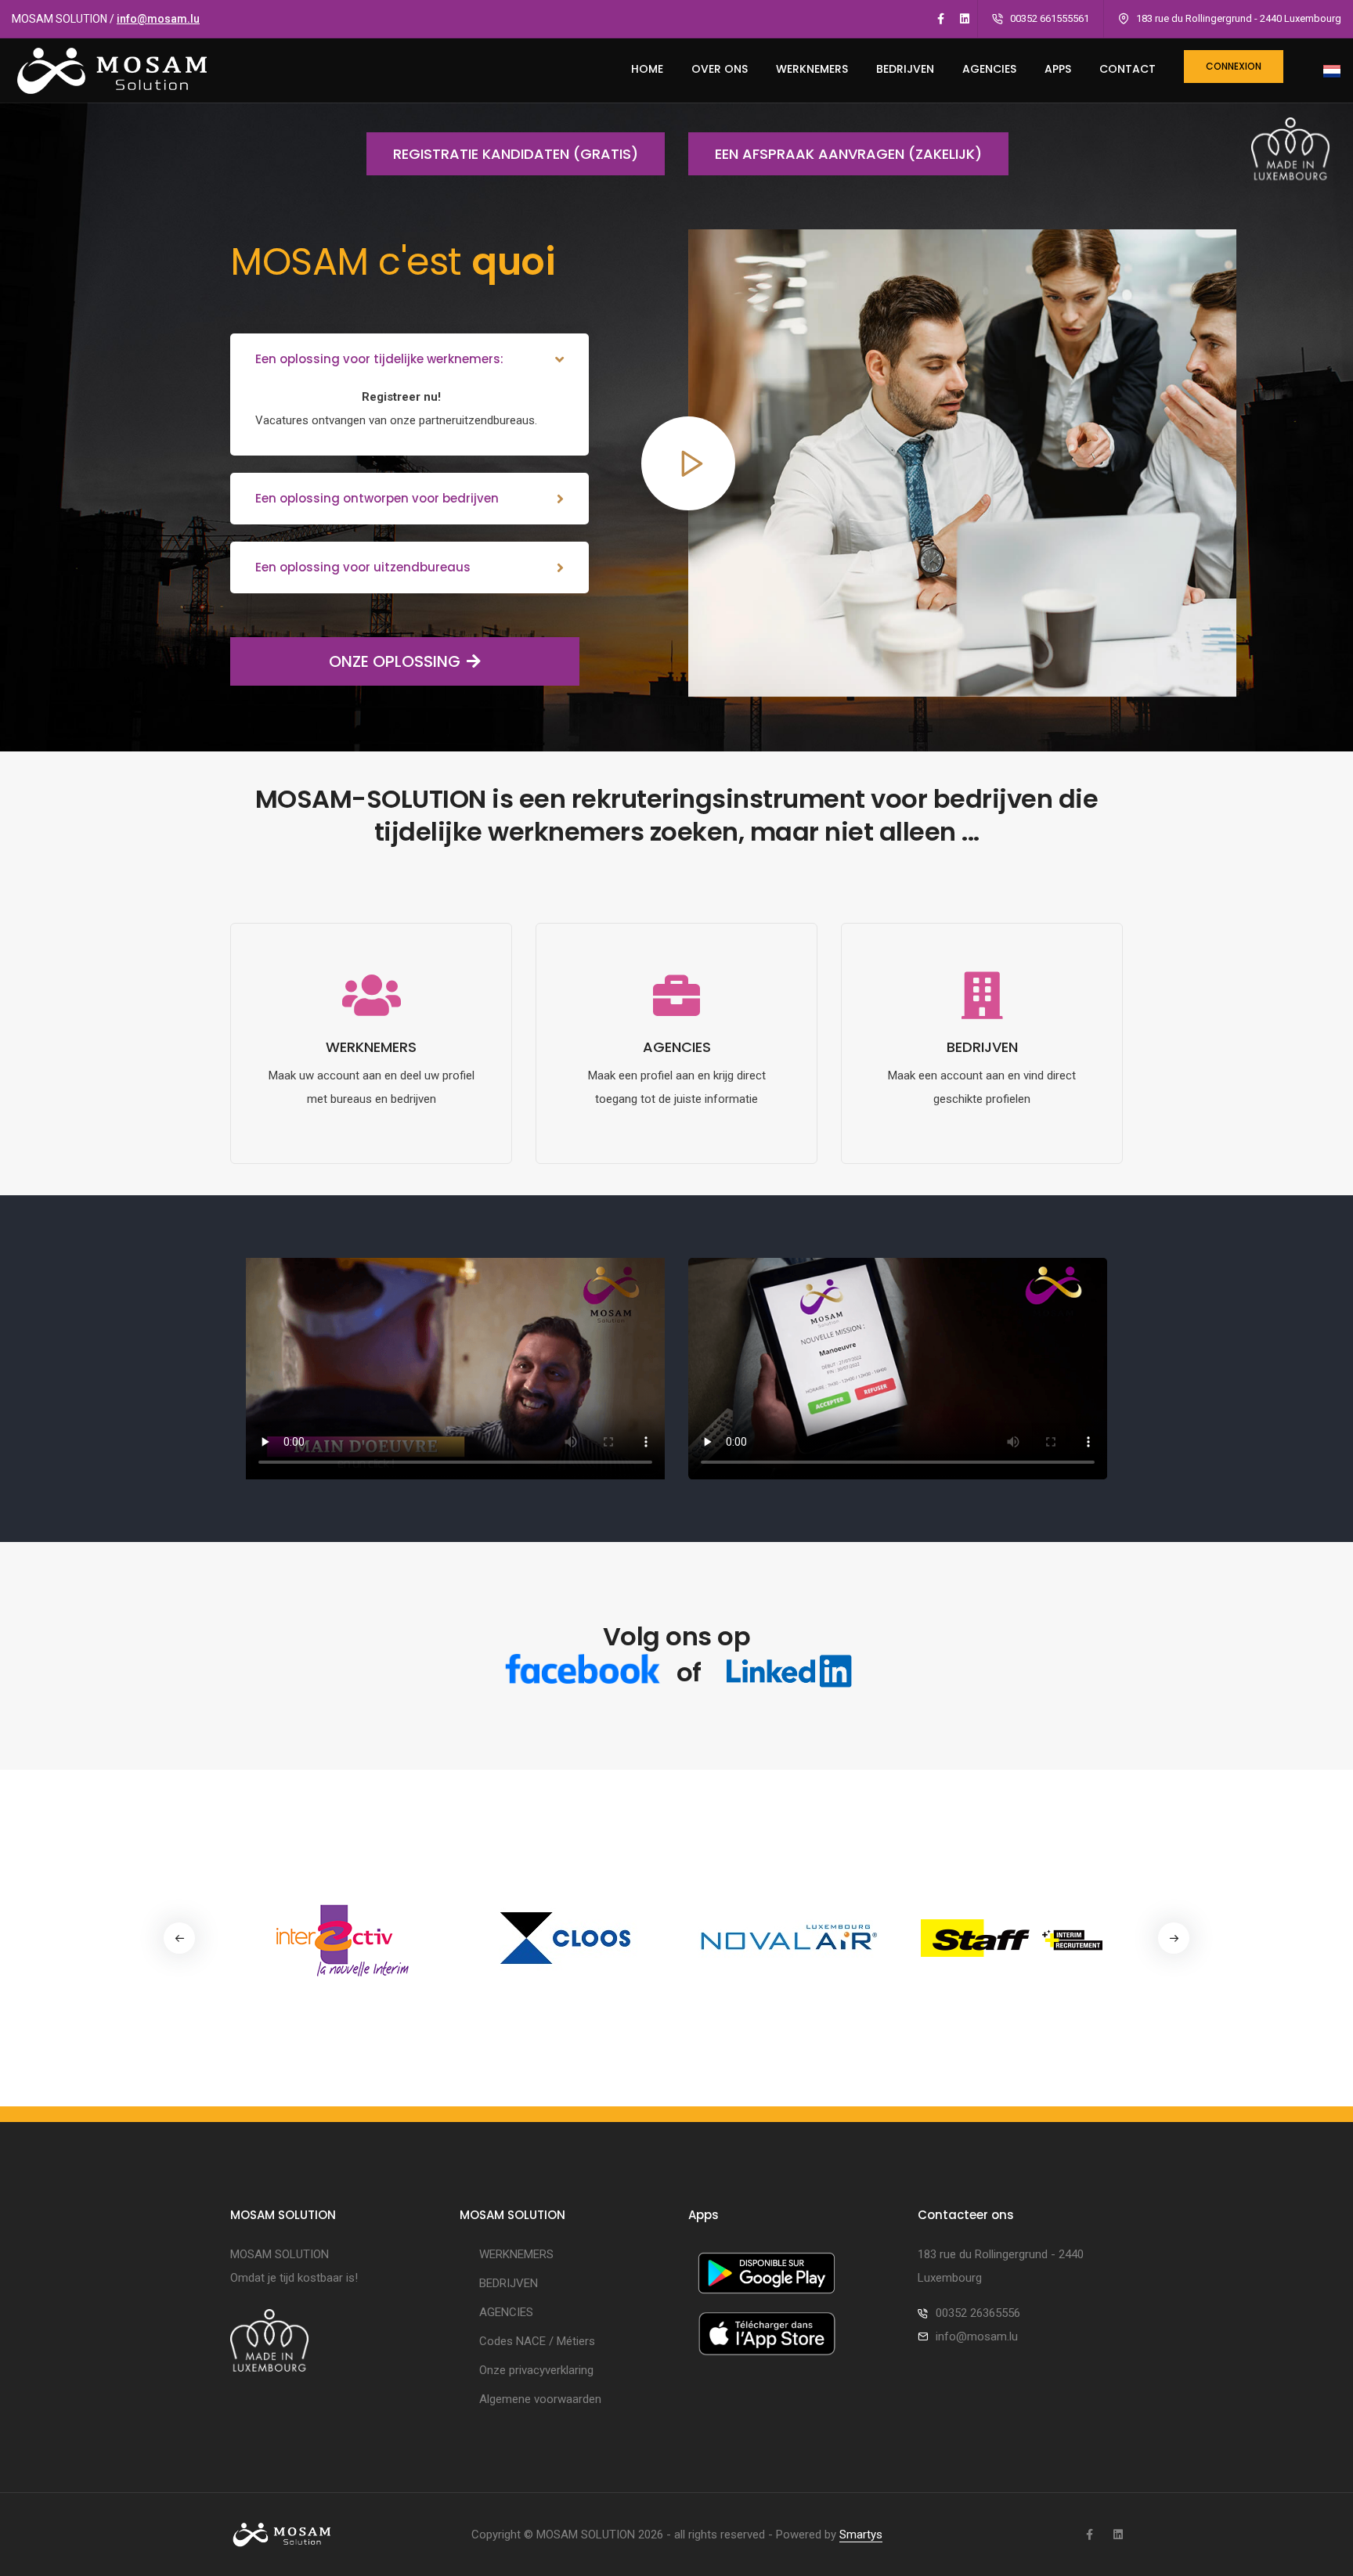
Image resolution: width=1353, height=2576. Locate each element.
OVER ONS (720, 69)
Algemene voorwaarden (540, 2399)
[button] (1174, 1938)
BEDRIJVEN (905, 69)
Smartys (861, 2535)
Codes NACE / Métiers (537, 2341)
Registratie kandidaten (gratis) (516, 154)
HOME (647, 69)
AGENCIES (989, 69)
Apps (1058, 69)
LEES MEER (372, 1152)
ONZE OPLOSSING (395, 661)
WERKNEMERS (812, 69)
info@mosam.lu (158, 19)
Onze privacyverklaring (536, 2370)
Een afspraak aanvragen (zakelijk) (848, 154)
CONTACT (1127, 69)
